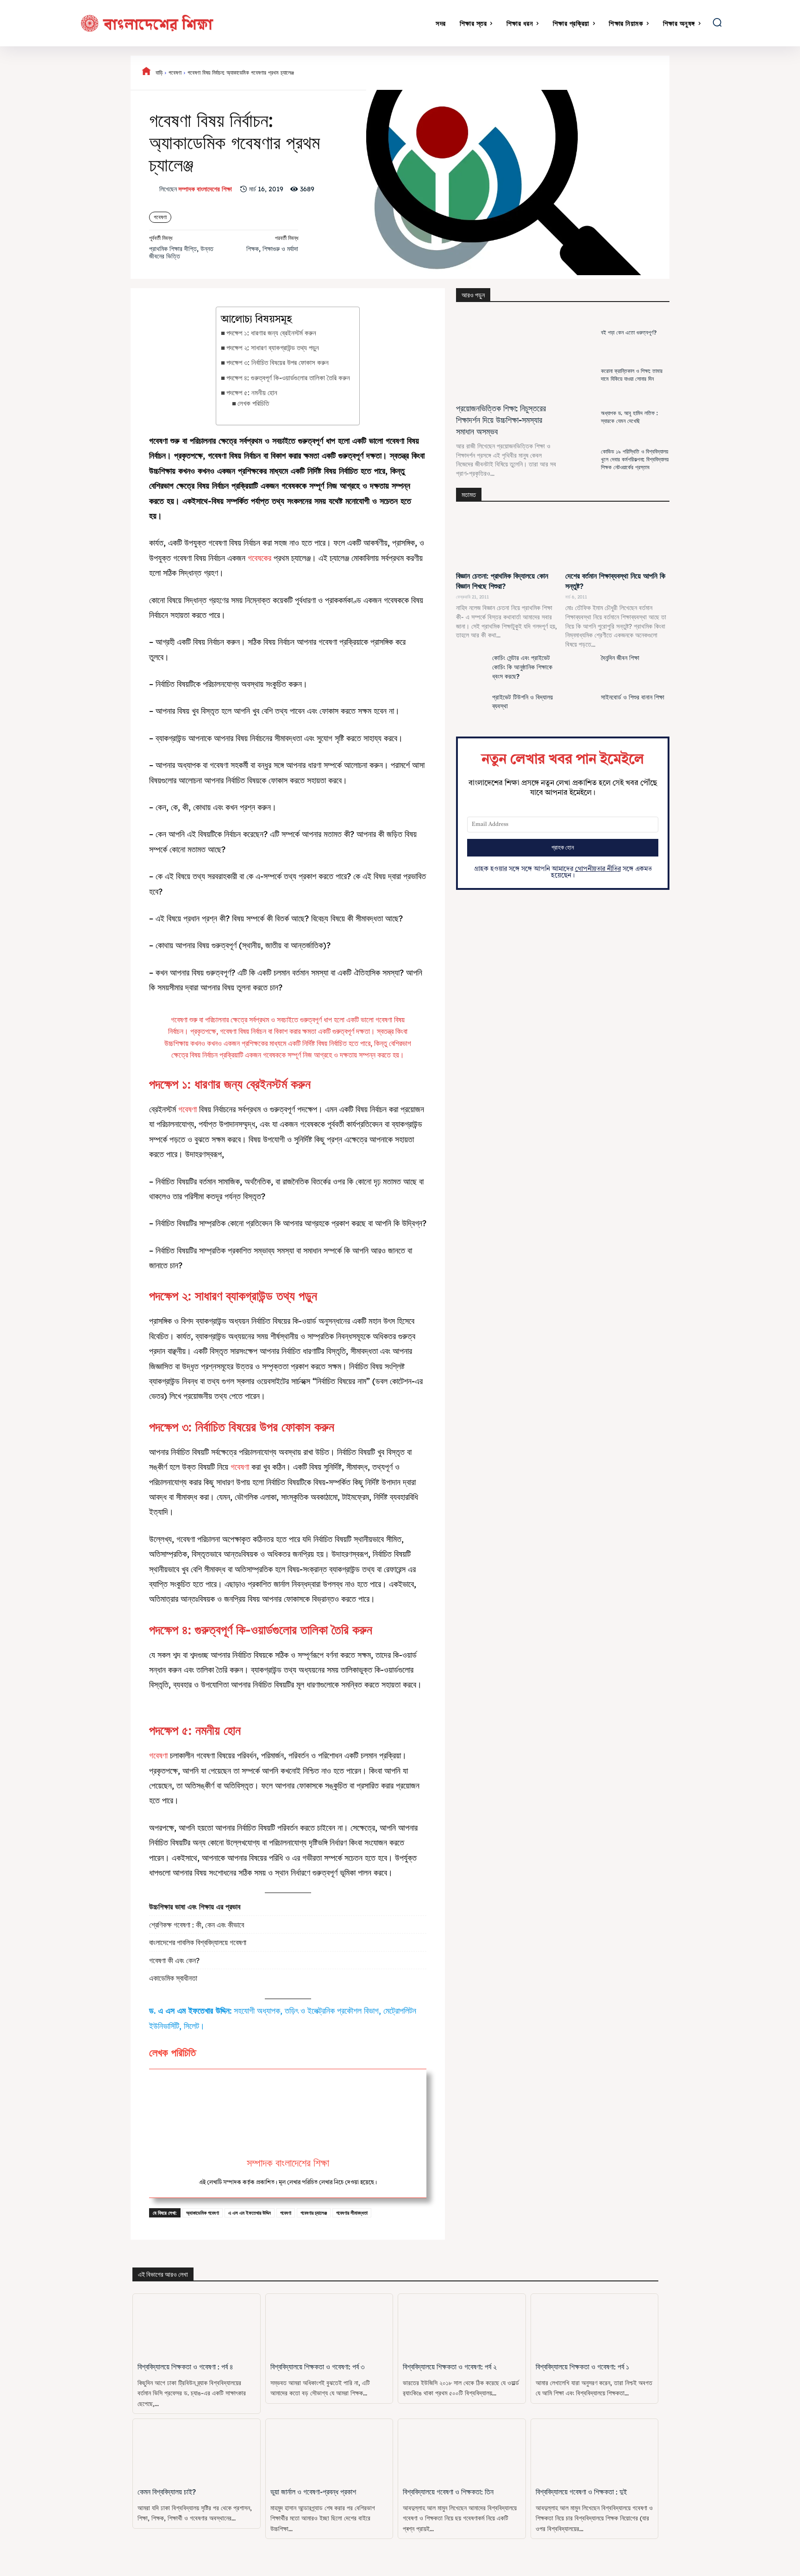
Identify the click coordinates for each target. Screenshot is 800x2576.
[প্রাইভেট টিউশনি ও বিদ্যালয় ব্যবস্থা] (472, 710)
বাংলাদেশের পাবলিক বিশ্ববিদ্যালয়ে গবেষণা (198, 1942)
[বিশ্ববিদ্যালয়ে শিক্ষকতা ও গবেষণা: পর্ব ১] (595, 2326)
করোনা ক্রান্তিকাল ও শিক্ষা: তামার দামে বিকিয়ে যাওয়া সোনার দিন (632, 375)
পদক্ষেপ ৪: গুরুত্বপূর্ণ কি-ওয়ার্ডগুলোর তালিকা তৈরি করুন (288, 378)
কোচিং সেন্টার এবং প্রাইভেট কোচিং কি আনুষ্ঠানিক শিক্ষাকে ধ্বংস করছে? (522, 667)
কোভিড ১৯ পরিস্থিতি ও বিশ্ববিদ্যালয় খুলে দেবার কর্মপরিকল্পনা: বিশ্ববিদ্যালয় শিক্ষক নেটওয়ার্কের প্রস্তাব (635, 459)
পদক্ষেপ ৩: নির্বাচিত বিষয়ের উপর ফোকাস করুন (278, 362)
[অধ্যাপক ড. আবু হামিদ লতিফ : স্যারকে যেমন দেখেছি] (581, 418)
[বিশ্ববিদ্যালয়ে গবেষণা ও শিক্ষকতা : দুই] (595, 2451)
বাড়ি (159, 72)
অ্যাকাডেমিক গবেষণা (203, 2213)
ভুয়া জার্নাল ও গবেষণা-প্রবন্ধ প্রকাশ (313, 2492)
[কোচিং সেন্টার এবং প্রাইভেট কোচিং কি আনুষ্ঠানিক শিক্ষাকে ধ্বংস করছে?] (472, 671)
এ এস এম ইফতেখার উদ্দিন (250, 2213)
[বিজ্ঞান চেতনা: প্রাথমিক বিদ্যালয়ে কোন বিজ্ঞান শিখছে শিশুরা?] (508, 540)
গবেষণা (175, 72)
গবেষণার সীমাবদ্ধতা (352, 2213)
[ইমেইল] (599, 73)
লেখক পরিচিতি (253, 403)
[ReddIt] (577, 73)
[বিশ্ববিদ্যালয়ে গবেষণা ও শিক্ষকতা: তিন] (462, 2451)
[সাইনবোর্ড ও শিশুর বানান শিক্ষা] (581, 710)
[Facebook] (471, 73)
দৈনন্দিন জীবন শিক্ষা (620, 658)
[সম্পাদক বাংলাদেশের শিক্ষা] (154, 189)
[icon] (146, 73)
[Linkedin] (556, 73)
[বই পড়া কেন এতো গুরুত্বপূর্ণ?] (581, 333)
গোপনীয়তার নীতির (598, 869)
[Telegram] (641, 73)
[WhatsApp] (535, 73)
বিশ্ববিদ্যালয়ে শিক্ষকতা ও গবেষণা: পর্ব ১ (582, 2367)
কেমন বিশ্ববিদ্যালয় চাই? (167, 2492)
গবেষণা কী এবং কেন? (174, 1960)
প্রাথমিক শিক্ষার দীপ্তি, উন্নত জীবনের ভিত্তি (181, 253)
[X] (492, 73)
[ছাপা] (620, 73)
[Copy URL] (662, 73)
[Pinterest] (513, 73)
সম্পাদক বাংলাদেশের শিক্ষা (205, 189)
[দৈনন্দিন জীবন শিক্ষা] (581, 671)
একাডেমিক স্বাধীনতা (173, 1978)
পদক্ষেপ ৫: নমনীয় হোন (253, 393)
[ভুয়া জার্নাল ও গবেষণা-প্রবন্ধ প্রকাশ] (329, 2451)
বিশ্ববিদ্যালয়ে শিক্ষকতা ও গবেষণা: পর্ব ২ (450, 2367)
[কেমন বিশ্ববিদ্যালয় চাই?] (197, 2451)
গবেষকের (259, 558)
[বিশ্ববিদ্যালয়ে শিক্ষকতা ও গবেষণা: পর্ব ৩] (329, 2326)
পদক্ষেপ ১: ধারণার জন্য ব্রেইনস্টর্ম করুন (271, 333)
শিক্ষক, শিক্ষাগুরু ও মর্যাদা (272, 249)
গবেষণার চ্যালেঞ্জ (314, 2213)
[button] (717, 22)
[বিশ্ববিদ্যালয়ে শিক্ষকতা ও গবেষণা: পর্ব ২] (462, 2326)
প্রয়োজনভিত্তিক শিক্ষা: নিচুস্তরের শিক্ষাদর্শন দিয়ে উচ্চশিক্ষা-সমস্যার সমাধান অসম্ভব (501, 420)
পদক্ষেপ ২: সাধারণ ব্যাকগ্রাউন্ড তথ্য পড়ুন (273, 348)
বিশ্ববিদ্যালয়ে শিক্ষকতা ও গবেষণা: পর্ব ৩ (317, 2367)
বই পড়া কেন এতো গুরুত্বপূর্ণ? (629, 332)
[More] (684, 73)
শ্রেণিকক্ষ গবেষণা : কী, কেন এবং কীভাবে (197, 1925)
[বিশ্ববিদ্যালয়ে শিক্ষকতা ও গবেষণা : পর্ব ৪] (197, 2326)
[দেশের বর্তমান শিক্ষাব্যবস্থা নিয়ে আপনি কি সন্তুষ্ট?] (618, 540)
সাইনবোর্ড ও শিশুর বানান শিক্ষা (633, 697)
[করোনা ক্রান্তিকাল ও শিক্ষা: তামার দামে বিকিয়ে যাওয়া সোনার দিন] (581, 375)
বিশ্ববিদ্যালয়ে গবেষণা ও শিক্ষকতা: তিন (448, 2492)
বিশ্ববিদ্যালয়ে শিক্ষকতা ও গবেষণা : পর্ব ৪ (185, 2367)
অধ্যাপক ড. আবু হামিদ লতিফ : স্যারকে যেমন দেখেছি (629, 417)
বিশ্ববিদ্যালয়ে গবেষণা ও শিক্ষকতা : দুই (581, 2492)
